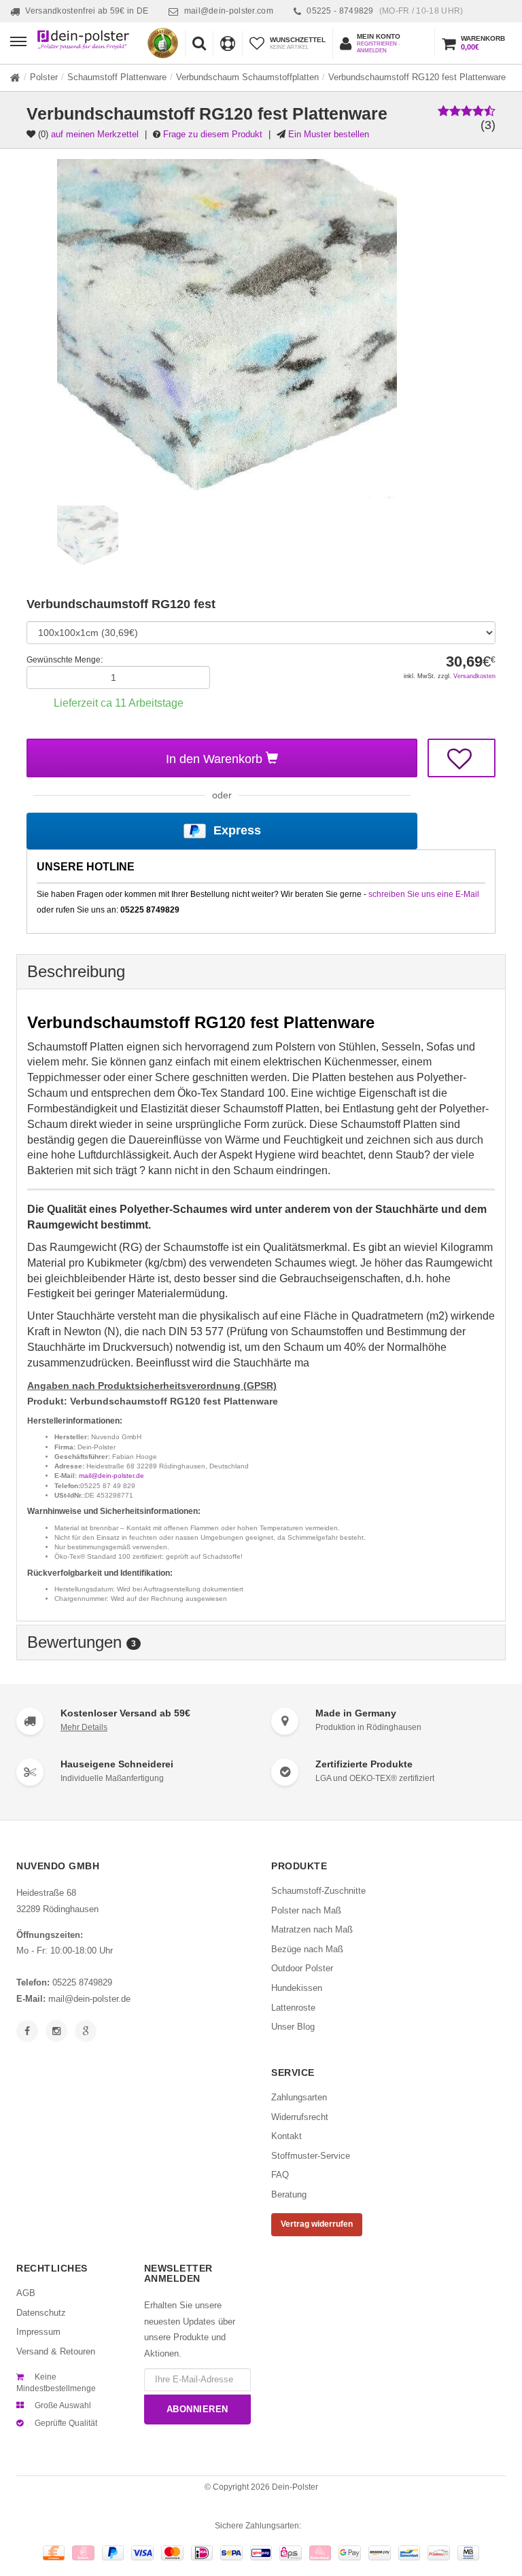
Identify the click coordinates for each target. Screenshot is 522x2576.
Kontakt (286, 2136)
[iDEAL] (202, 2553)
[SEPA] (231, 2553)
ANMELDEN (372, 51)
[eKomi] (163, 43)
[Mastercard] (172, 2553)
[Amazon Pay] (380, 2553)
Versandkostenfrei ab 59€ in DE (87, 11)
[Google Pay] (350, 2553)
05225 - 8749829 (385, 11)
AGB (26, 2293)
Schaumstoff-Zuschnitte (318, 1891)
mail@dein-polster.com (229, 11)
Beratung (289, 2194)
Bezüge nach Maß (307, 1949)
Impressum (38, 2332)
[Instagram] (56, 2031)
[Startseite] (15, 77)
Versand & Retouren (56, 2351)
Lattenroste (293, 2008)
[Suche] (199, 43)
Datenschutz (41, 2313)
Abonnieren (197, 2409)
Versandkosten (474, 676)
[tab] (261, 972)
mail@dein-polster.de (111, 1476)
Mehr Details (84, 1727)
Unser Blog (293, 2027)
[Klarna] (320, 2553)
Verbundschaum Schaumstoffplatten (247, 77)
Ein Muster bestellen (329, 134)
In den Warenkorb (216, 759)
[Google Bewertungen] (86, 2031)
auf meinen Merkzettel (95, 134)
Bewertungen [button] (82, 1642)
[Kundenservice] (227, 43)
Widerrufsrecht (300, 2117)
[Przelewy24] (439, 2553)
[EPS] (291, 2553)
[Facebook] (27, 2031)
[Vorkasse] (54, 2553)
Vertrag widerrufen (317, 2224)
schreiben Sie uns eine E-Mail (424, 894)
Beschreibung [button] (76, 971)
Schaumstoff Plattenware (117, 77)
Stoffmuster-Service (311, 2156)
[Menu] (22, 41)
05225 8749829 (82, 1982)
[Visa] (142, 2553)
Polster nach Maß (306, 1910)
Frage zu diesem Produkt (213, 134)
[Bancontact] (410, 2553)
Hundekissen (297, 1988)
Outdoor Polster (302, 1968)
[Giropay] (261, 2553)
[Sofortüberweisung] (83, 2553)
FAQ (280, 2175)
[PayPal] (113, 2553)
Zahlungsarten (299, 2097)
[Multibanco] (469, 2553)
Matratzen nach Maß (312, 1929)
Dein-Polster (295, 2487)
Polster (44, 77)
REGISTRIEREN (377, 44)
